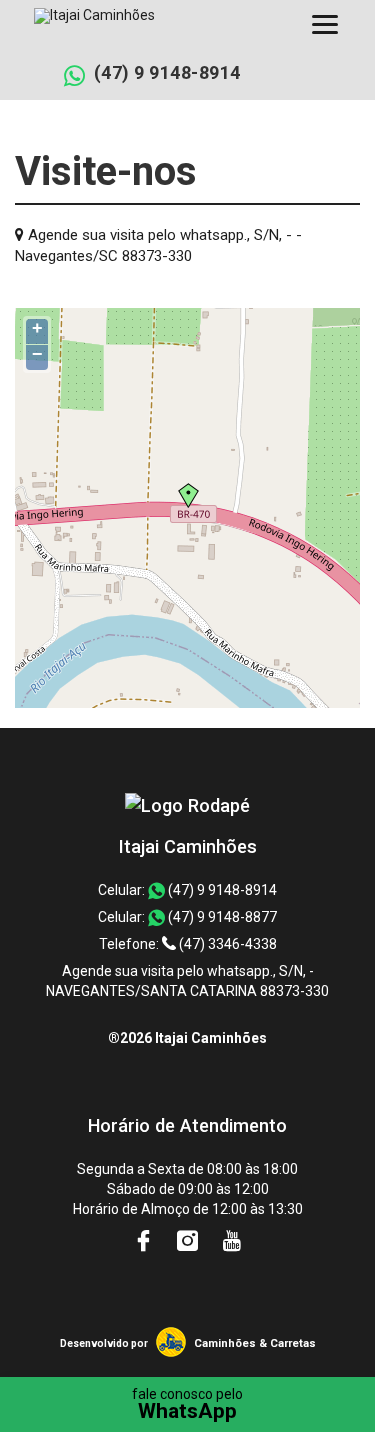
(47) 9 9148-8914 (167, 72)
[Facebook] (145, 1241)
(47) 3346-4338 (226, 944)
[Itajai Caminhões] (187, 805)
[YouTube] (231, 1241)
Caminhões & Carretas (255, 1343)
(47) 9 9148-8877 (221, 917)
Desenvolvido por (104, 1343)
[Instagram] (189, 1241)
